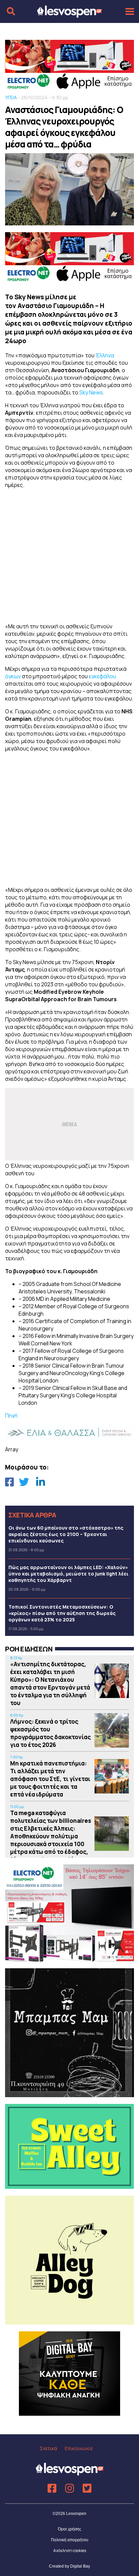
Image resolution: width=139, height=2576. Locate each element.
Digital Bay (80, 2566)
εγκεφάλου (102, 676)
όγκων (13, 676)
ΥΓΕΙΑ (11, 97)
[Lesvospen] (69, 15)
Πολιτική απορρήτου (70, 2540)
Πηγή (11, 1416)
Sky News (91, 392)
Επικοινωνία (79, 2448)
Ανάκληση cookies (70, 2551)
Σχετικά (48, 2448)
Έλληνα (105, 355)
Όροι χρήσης (70, 2529)
